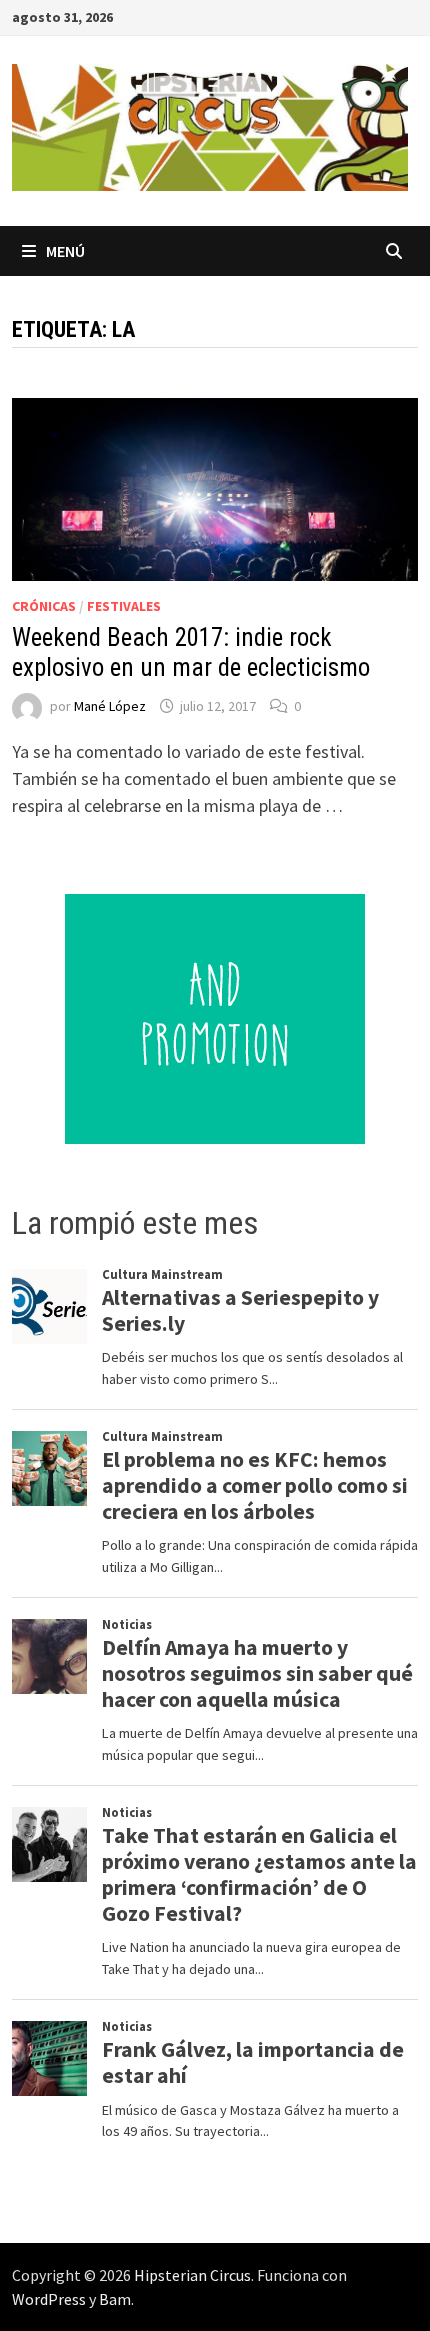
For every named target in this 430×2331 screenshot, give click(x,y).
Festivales (124, 606)
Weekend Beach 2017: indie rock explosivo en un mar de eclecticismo (191, 652)
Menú (65, 251)
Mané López (110, 706)
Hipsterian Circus (192, 2275)
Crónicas (44, 606)
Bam (115, 2299)
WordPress (49, 2299)
